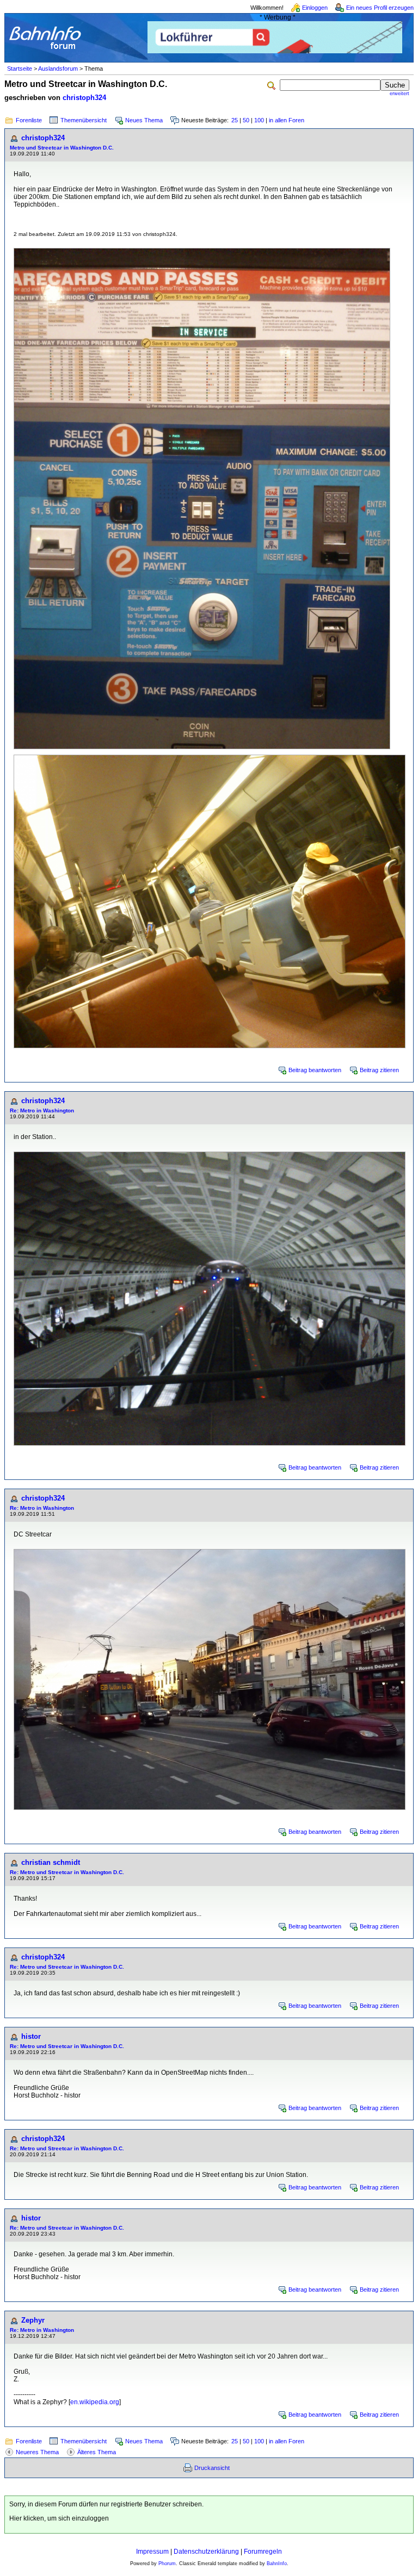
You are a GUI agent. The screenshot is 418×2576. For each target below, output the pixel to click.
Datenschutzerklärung (206, 2552)
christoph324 (84, 98)
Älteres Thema (97, 2452)
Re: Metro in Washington (42, 1110)
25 (235, 120)
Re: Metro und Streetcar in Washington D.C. (67, 1872)
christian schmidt (51, 1862)
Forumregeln (263, 2552)
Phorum (167, 2563)
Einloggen (315, 8)
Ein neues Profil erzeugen (380, 8)
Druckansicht (212, 2468)
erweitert (399, 94)
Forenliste (29, 120)
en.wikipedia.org (95, 2402)
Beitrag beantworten (315, 1070)
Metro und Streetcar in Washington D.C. (62, 148)
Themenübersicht (84, 120)
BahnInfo (277, 2563)
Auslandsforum (58, 69)
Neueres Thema (37, 2452)
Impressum (152, 2552)
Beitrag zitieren (379, 1070)
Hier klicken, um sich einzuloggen (59, 2518)
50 (246, 120)
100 (259, 120)
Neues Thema (144, 120)
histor (31, 2036)
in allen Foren (287, 120)
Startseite (20, 69)
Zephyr (33, 2320)
